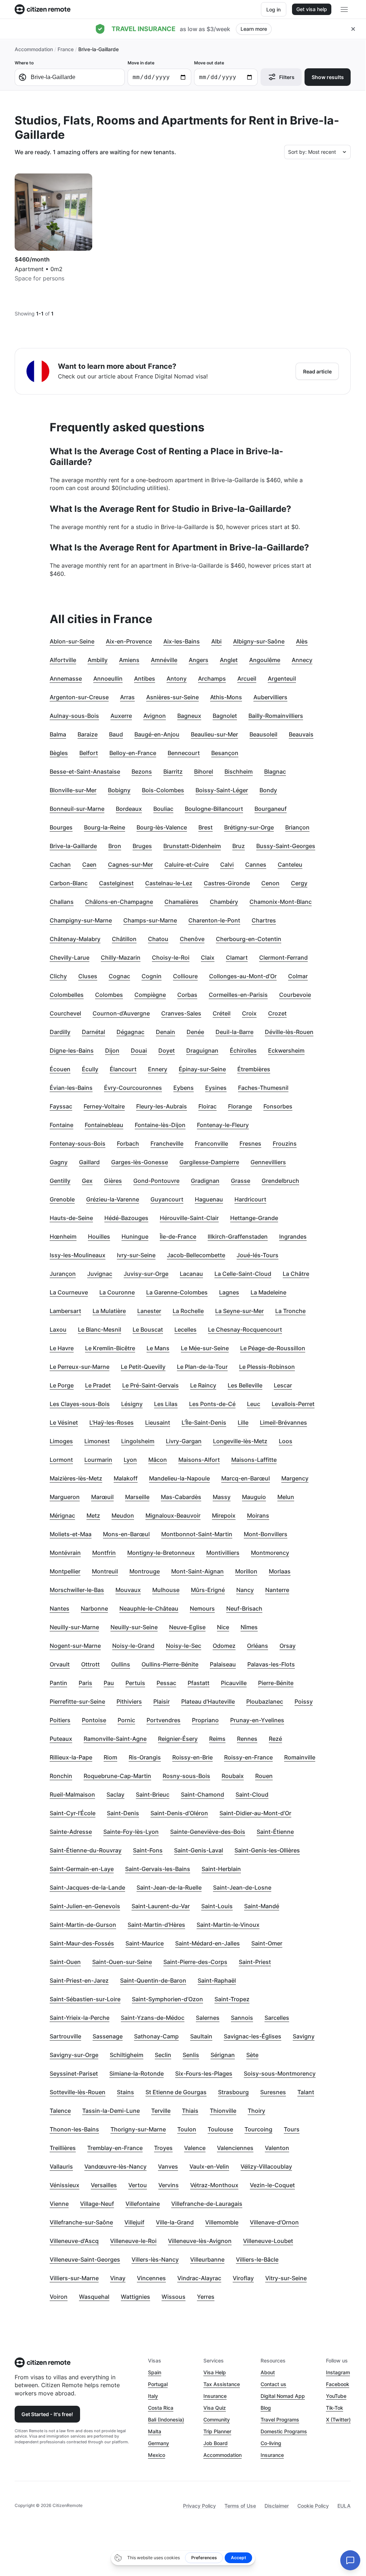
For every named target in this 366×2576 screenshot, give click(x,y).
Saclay (115, 1794)
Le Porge (62, 1385)
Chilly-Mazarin (121, 958)
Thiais (190, 2111)
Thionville (223, 2111)
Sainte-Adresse (71, 1832)
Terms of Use (240, 2506)
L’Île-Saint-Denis (204, 1422)
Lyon (130, 1460)
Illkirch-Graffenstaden (238, 1236)
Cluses (88, 976)
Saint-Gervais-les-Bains (158, 1869)
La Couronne (117, 1292)
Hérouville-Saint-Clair (189, 1218)
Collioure (185, 976)
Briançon (297, 827)
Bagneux (189, 716)
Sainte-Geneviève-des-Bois (208, 1832)
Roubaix (233, 1776)
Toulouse (220, 2129)
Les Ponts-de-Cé (212, 1404)
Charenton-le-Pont (214, 920)
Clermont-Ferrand (283, 958)
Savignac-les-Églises (253, 2036)
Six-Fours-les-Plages (204, 2073)
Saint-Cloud (252, 1794)
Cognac (119, 976)
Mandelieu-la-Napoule (179, 1478)
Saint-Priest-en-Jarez (79, 1980)
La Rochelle (188, 1311)
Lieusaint (158, 1422)
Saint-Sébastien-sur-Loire (85, 1999)
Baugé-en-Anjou (157, 734)
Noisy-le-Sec (184, 1646)
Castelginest (116, 883)
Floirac (207, 1106)
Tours (292, 2129)
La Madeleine (268, 1292)
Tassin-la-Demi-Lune (111, 2111)
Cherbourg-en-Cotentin (249, 939)
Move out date (209, 63)
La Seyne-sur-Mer (239, 1311)
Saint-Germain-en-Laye (82, 1869)
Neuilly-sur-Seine (134, 1627)
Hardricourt (250, 1199)
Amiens (129, 660)
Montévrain (65, 1553)
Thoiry (256, 2111)
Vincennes (151, 2278)
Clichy (58, 976)
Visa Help (215, 2372)
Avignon (155, 716)
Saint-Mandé (262, 1906)
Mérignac (62, 1515)
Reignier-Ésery (178, 1739)
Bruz (239, 846)
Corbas (187, 995)
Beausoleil (263, 734)
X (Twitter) (338, 2420)
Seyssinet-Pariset (74, 2073)
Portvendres (164, 1720)
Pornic (126, 1720)
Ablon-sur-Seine (72, 641)
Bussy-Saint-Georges (286, 846)
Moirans (258, 1515)
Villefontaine (143, 2204)
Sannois (242, 2018)
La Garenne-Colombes (177, 1292)
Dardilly (60, 1032)
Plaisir (162, 1701)
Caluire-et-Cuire (187, 865)
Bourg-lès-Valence (162, 827)
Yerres (206, 2297)
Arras (127, 697)
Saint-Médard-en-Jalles (207, 1943)
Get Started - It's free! (47, 2414)
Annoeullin (108, 679)
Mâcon (158, 1460)
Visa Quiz (215, 2408)
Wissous (174, 2297)
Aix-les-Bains (182, 641)
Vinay (118, 2278)
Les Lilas (166, 1404)
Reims (217, 1739)
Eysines (216, 1088)
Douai (139, 1051)
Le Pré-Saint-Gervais (150, 1385)
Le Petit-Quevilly (143, 1367)
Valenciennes (235, 2148)
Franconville (211, 1143)
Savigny (304, 2036)
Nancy (245, 1590)
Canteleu (290, 865)
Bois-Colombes (163, 790)
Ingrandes (293, 1236)
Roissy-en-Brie (192, 1757)
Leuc (254, 1404)
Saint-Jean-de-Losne (242, 1887)
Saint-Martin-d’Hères (156, 1925)
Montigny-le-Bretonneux (161, 1553)
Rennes (247, 1739)
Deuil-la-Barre (234, 1032)
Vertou (138, 2185)
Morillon (246, 1571)
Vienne (59, 2204)
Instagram (338, 2372)
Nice (223, 1627)
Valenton (277, 2148)
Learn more (254, 29)
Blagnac (275, 772)
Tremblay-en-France (115, 2148)
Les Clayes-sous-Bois (80, 1404)
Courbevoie (295, 995)
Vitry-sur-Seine (286, 2278)
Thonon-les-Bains (74, 2129)
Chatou (158, 939)
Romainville (300, 1757)
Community (217, 2420)
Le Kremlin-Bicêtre (110, 1348)
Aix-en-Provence (129, 641)
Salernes (208, 2018)
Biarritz (173, 772)
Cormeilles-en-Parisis (238, 995)
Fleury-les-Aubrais (162, 1106)
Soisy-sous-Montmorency (280, 2073)
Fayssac (61, 1106)
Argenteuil (282, 679)
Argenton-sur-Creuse (79, 697)
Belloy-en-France (133, 753)
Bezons (142, 772)
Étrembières (254, 1069)
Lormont (61, 1460)
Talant (306, 2092)
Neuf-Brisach (244, 1608)
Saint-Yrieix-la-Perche (80, 2018)
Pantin (58, 1683)
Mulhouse (166, 1590)
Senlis (191, 2055)
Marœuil (102, 1497)
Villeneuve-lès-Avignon (200, 2241)
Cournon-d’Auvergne (121, 1013)
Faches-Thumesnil (263, 1088)
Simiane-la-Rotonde (137, 2073)
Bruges (142, 846)
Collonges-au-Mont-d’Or (243, 976)
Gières (113, 1181)
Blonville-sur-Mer (73, 790)
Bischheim (239, 772)
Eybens (184, 1088)
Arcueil (247, 679)
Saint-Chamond (202, 1794)
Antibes (145, 679)
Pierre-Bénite (276, 1683)
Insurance (215, 2396)
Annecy (302, 660)
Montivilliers (223, 1553)
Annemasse (66, 679)
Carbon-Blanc (69, 883)
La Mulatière (109, 1311)
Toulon (187, 2129)
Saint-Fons (148, 1850)
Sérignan (223, 2055)
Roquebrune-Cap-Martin (117, 1776)
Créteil (222, 1013)
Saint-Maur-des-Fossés (82, 1943)
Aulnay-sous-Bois (74, 716)
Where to (24, 63)
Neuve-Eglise (187, 1627)
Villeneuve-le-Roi (133, 2241)
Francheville (167, 1143)
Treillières (63, 2148)
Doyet (167, 1051)
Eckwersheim (286, 1051)
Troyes (163, 2148)
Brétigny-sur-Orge (249, 827)
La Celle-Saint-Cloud (243, 1274)
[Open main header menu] (344, 9)
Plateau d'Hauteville (208, 1701)
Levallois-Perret (293, 1404)
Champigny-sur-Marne (81, 920)
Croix (249, 1013)
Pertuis (135, 1683)
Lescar (283, 1385)
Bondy (268, 790)
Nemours (202, 1608)
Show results (328, 77)
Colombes (109, 995)
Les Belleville (245, 1385)
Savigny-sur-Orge (74, 2055)
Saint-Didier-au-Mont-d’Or (255, 1813)
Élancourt (123, 1069)
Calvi (227, 865)
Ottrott (90, 1664)
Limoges (61, 1441)
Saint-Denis (123, 1813)
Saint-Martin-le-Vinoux (228, 1925)
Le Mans (158, 1348)
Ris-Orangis (145, 1757)
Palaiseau (223, 1664)
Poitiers (60, 1720)
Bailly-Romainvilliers (276, 716)
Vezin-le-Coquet (272, 2185)
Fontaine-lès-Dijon (160, 1125)
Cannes (256, 865)
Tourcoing (258, 2129)
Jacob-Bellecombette (196, 1255)
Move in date (141, 63)
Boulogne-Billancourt (214, 809)
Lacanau (191, 1274)
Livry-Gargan (184, 1441)
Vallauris (61, 2166)
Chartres (264, 920)
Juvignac (100, 1274)
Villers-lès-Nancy (155, 2259)
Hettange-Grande (254, 1218)
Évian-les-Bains (71, 1088)
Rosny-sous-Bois (186, 1776)
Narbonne (94, 1608)
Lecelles (186, 1329)
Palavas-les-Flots (271, 1664)
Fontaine (61, 1125)
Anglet (229, 660)
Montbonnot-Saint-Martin (197, 1534)
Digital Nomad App (283, 2396)
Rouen (264, 1776)
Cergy (299, 883)
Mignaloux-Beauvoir (173, 1515)
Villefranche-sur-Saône (81, 2222)
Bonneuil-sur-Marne (77, 809)
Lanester (149, 1311)
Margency (295, 1478)
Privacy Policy (199, 2506)
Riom (110, 1757)
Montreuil (105, 1571)
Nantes (60, 1608)
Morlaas (280, 1571)
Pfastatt (199, 1683)
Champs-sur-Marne (150, 920)
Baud (116, 734)
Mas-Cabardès (181, 1497)
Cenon (270, 883)
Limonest (97, 1441)
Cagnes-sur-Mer (130, 865)
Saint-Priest (255, 1962)
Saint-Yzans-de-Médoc (153, 2018)
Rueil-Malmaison (72, 1794)
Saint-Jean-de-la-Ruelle (169, 1887)
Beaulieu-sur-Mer (214, 734)
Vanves (168, 2166)
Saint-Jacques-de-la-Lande (87, 1887)
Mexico (157, 2455)
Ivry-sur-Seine (136, 1255)
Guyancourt (167, 1199)
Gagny (59, 1162)
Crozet (277, 1013)
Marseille (137, 1497)
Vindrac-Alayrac (199, 2278)
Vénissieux (65, 2185)
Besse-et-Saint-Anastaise (85, 772)
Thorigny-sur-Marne (138, 2129)
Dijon (112, 1051)
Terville (161, 2111)
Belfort (89, 753)
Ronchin (61, 1776)
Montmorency (270, 1553)
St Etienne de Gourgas (176, 2092)
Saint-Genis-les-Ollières (267, 1850)
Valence (195, 2148)
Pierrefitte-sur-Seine (77, 1701)
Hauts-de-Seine (71, 1218)
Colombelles (67, 995)
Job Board (216, 2443)
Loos (286, 1441)
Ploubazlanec (265, 1701)
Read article (317, 371)
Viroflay (243, 2278)
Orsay (288, 1646)
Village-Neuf (97, 2204)
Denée (195, 1032)
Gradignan (205, 1181)
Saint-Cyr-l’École (73, 1813)
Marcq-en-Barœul (246, 1478)
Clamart (237, 958)
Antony (177, 679)
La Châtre (296, 1274)
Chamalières (181, 902)
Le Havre (62, 1348)
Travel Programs (280, 2420)
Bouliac (163, 809)
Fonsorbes (278, 1106)
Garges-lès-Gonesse (140, 1162)
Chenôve (192, 939)
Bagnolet (225, 716)
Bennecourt (184, 753)
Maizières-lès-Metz (76, 1478)
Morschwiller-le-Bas (77, 1590)
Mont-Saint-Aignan (197, 1571)
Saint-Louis (217, 1906)
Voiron (59, 2297)
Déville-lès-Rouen (289, 1032)
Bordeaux (129, 809)
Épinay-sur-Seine (202, 1069)
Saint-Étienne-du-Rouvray (86, 1850)
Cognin (152, 976)
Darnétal (93, 1032)
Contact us (273, 2384)
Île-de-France (178, 1236)
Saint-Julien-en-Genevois (85, 1906)
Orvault (60, 1664)
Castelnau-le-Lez (169, 883)
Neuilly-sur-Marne (74, 1627)
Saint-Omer (267, 1943)
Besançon (225, 753)
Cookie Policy (313, 2506)
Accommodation (34, 49)
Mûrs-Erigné (208, 1590)
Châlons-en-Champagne (119, 902)
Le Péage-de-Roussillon (273, 1348)
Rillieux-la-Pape (71, 1757)
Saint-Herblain (221, 1869)
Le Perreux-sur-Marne (80, 1367)
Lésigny (132, 1404)
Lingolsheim (138, 1441)
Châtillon (124, 939)
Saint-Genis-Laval (199, 1850)
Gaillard (89, 1162)
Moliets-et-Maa (71, 1534)
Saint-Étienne (275, 1832)
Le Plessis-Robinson (267, 1367)
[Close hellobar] (353, 29)
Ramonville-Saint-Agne (115, 1739)
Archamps (212, 679)
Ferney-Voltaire (104, 1106)
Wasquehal (94, 2297)
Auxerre (121, 716)
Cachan (60, 865)
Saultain (201, 2036)
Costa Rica (161, 2408)
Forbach (128, 1143)
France (66, 49)
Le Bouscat (148, 1329)
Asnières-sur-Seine (172, 697)
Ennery (158, 1069)
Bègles (59, 753)
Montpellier (65, 1571)
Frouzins (285, 1143)
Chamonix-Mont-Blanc (281, 902)
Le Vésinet (64, 1422)
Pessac (166, 1683)
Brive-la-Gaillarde (73, 846)
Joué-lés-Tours (258, 1255)
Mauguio (254, 1497)
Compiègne (150, 995)
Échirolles (243, 1051)
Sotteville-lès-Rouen (78, 2092)
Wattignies (135, 2297)
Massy (222, 1497)
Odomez (224, 1646)
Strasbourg (233, 2092)
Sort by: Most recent (312, 152)
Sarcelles (277, 2018)
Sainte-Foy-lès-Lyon (131, 1832)
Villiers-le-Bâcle (257, 2259)
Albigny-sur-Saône (259, 641)
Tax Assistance (222, 2384)
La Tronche (290, 1311)
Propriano (205, 1720)
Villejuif (134, 2222)
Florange (240, 1106)
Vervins (169, 2185)
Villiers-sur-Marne (74, 2278)
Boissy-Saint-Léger (222, 790)
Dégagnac (130, 1032)
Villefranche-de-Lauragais (207, 2204)
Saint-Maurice (145, 1943)
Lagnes (229, 1292)
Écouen (60, 1069)
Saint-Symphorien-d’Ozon (167, 1999)
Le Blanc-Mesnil (100, 1329)
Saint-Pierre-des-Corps (195, 1962)
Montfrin (104, 1553)
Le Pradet (98, 1385)
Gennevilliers (268, 1162)
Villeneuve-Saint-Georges (85, 2259)
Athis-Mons (226, 697)
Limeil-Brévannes (283, 1422)
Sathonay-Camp (156, 2036)
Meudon (123, 1515)
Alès (302, 641)
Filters (287, 77)
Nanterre (277, 1590)
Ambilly (98, 660)
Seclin (163, 2055)
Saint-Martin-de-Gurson (83, 1925)
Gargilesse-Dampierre (209, 1162)
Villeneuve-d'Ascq (74, 2241)
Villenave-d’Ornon (274, 2222)
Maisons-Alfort (199, 1460)
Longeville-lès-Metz (240, 1441)
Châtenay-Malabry (75, 939)
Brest (206, 827)
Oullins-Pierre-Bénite (170, 1664)
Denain (165, 1032)
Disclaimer (277, 2506)
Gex (87, 1181)
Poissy (304, 1701)
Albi (216, 641)
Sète (252, 2055)
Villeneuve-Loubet (268, 2241)
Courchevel (65, 1013)
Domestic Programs (284, 2431)
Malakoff (126, 1478)
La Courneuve (69, 1292)
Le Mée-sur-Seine (205, 1348)
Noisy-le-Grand (133, 1646)
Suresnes (273, 2092)
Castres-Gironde (227, 883)
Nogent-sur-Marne (75, 1646)
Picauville (234, 1683)
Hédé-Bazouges (126, 1218)
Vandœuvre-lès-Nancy (115, 2166)
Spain (155, 2372)
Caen (89, 865)
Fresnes (250, 1143)
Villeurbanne (207, 2259)
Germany (159, 2443)
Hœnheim (63, 1236)
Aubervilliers (270, 697)
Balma (58, 734)
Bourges (61, 827)
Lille (243, 1422)
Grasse (241, 1181)
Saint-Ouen (65, 1962)
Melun (286, 1497)
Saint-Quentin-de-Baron (153, 1980)
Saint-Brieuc (153, 1794)
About (268, 2372)
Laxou (58, 1329)
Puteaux (61, 1739)
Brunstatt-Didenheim (192, 846)
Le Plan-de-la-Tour (202, 1367)
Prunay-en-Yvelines (257, 1720)
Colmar (298, 976)
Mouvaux (128, 1590)
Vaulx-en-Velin (209, 2166)
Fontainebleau (104, 1125)
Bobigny (119, 790)
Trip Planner (217, 2431)
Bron (115, 846)
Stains (125, 2092)
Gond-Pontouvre (156, 1181)
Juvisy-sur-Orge (146, 1274)
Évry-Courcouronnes (133, 1088)
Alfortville (63, 660)
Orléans (258, 1646)
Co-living (271, 2443)
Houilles (99, 1236)
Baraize (88, 734)
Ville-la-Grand (175, 2222)
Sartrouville (65, 2036)
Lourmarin (98, 1460)
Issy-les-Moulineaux (78, 1255)
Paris (85, 1683)
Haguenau (209, 1199)
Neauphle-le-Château (149, 1608)
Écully (90, 1069)
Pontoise (94, 1720)
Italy (153, 2396)
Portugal (158, 2384)
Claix (208, 958)
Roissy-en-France (248, 1757)
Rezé (275, 1739)
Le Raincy (203, 1385)
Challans (62, 902)
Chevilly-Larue (70, 958)
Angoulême (265, 660)
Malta (155, 2431)
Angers (199, 660)
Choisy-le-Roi (171, 958)
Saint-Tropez (232, 1999)
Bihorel (204, 772)
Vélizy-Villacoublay (266, 2166)
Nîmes (249, 1627)
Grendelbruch (280, 1181)
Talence (60, 2111)
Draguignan (202, 1051)
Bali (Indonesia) (166, 2420)
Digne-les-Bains (72, 1051)
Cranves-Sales (181, 1013)
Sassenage (108, 2036)
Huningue (135, 1236)
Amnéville (164, 660)
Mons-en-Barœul (126, 1534)
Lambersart (65, 1311)
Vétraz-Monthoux (214, 2185)
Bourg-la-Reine (105, 827)
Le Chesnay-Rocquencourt (245, 1329)
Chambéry (224, 902)
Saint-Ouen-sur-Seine (122, 1962)
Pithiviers (129, 1701)
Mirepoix (224, 1515)
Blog (266, 2408)
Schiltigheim (127, 2055)
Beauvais (301, 734)
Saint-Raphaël (217, 1980)
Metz (93, 1515)
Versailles (104, 2185)
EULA (344, 2506)
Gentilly (60, 1181)
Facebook (338, 2384)
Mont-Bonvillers (266, 1534)
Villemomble (222, 2222)
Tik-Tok (335, 2408)
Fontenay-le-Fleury (223, 1125)
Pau (109, 1683)
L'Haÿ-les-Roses (112, 1422)
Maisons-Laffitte (254, 1460)
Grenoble (62, 1199)
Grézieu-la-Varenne (113, 1199)
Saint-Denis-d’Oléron (179, 1813)
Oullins (121, 1664)
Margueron (65, 1497)
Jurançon (63, 1274)
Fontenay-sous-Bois (78, 1143)
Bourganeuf (271, 809)
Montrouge (145, 1571)
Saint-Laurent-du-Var (161, 1906)
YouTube (336, 2396)
